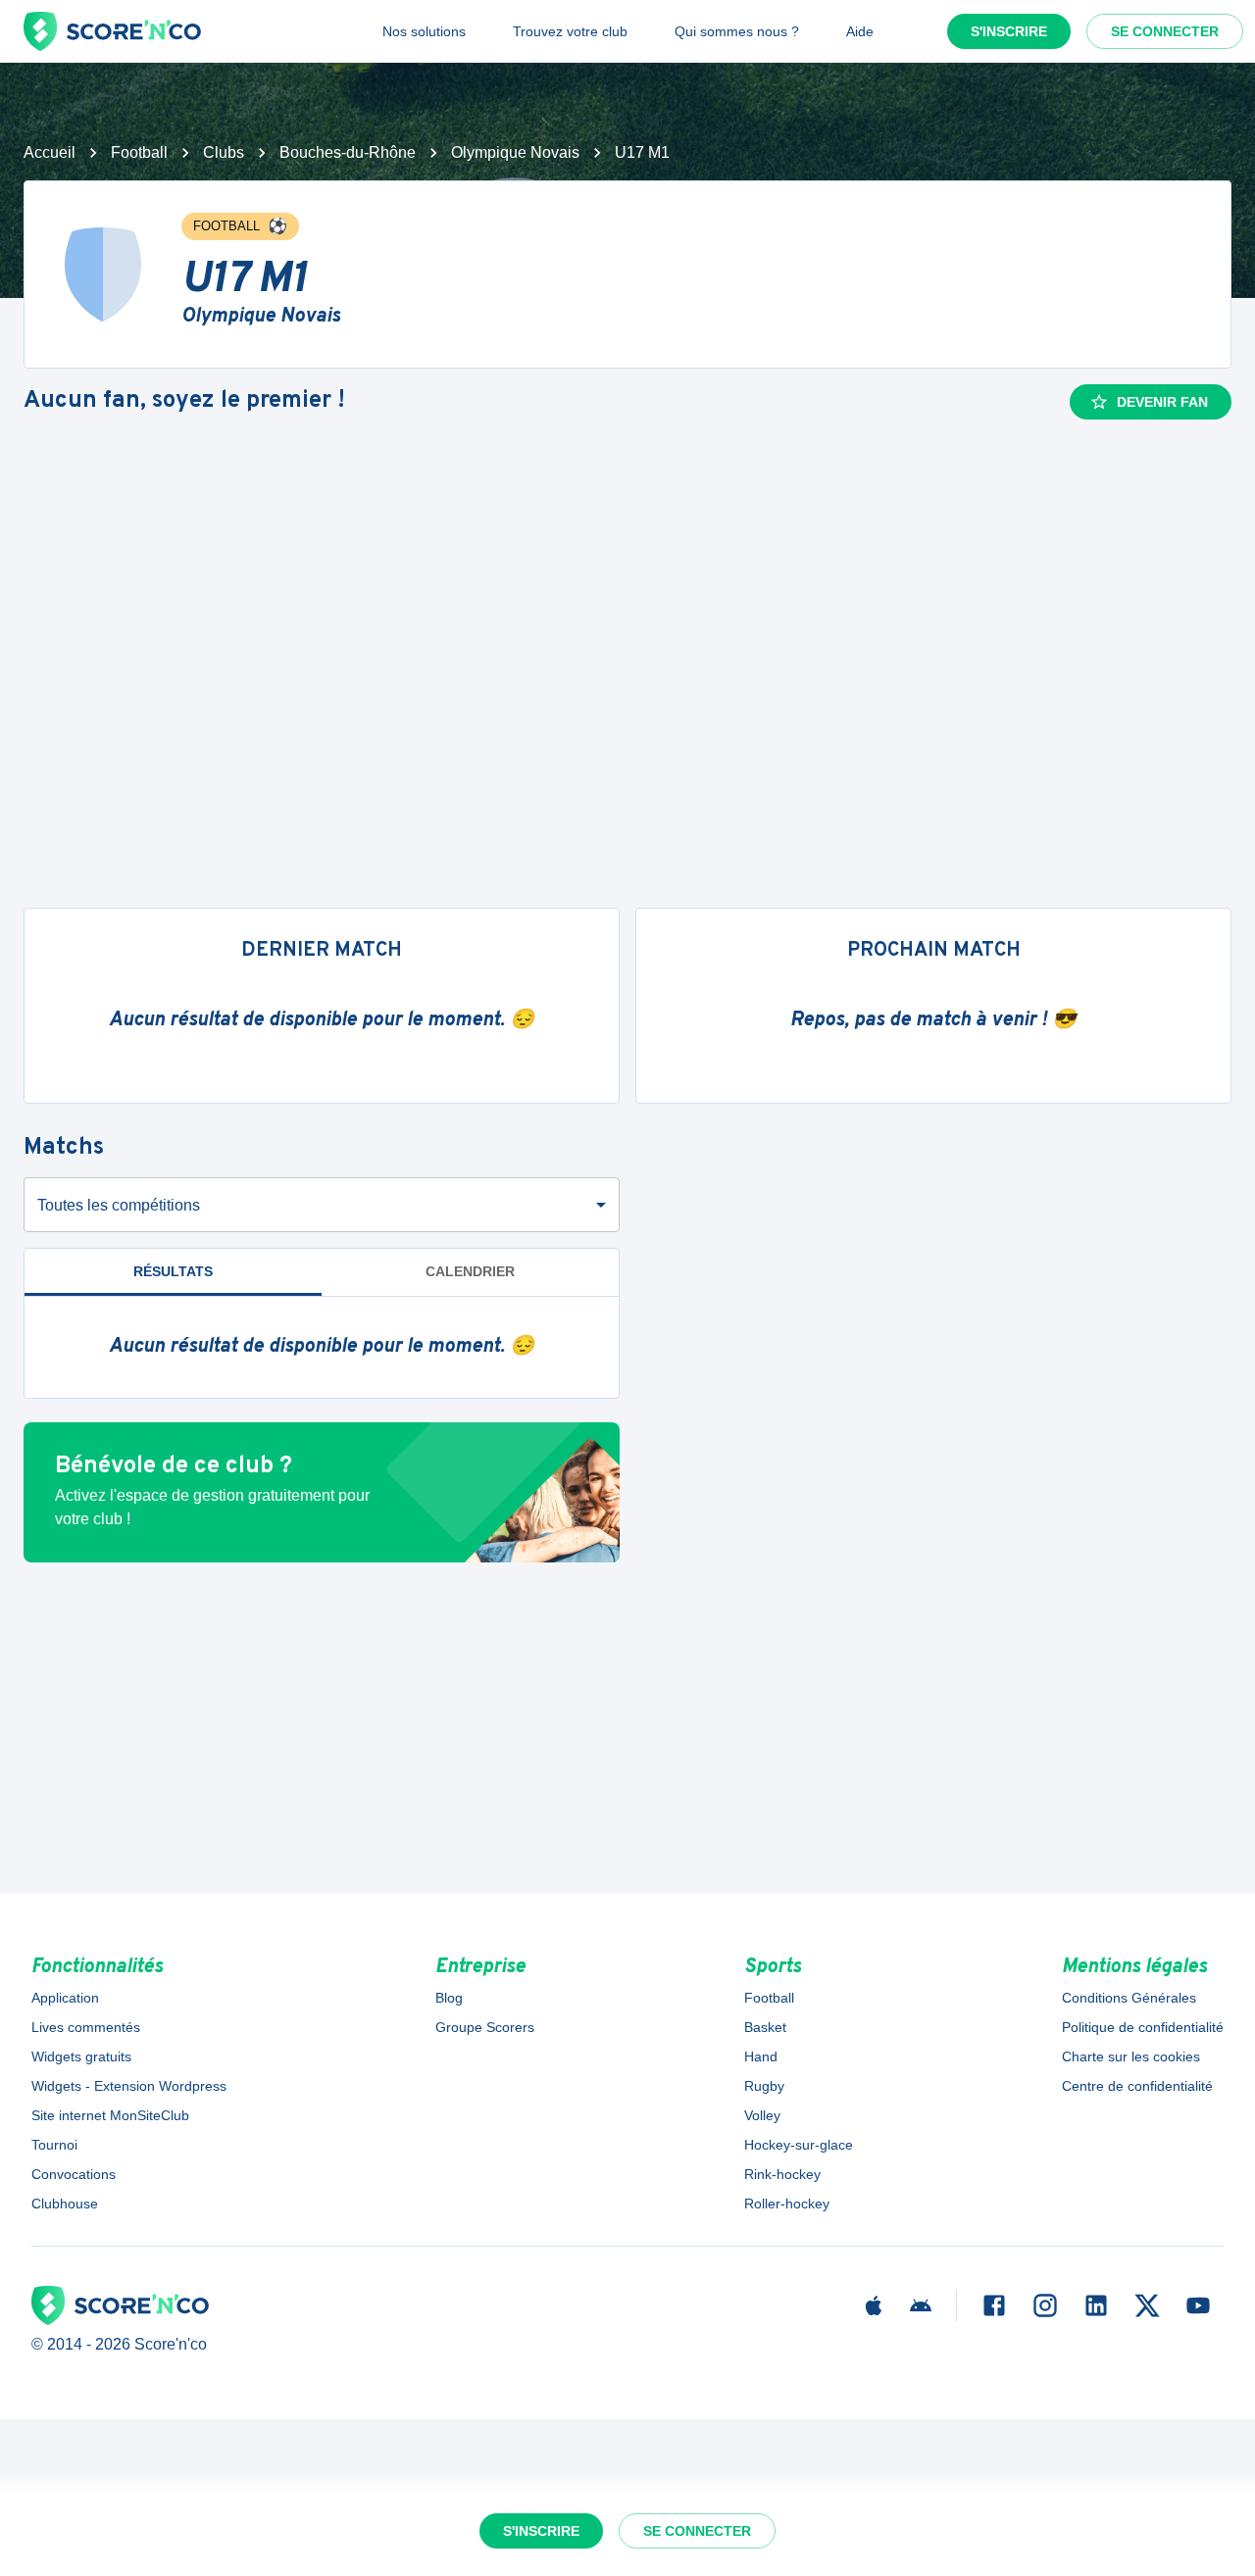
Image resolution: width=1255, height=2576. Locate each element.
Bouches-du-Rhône (348, 152)
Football (139, 152)
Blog (449, 1998)
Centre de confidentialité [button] (1137, 2086)
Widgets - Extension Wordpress (129, 2086)
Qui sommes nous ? (737, 31)
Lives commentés (86, 2027)
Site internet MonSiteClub (110, 2115)
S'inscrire (1009, 31)
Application (65, 1998)
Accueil (50, 152)
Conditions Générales (1129, 1998)
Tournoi (54, 2145)
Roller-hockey (787, 2204)
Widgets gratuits (81, 2056)
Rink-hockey (782, 2174)
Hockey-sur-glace (799, 2145)
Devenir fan (1162, 402)
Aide (860, 31)
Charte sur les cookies (1131, 2056)
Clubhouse (65, 2204)
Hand (761, 2056)
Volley (762, 2115)
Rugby (764, 2086)
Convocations (74, 2174)
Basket (765, 2027)
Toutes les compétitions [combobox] (119, 1205)
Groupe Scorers (485, 2027)
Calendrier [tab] (470, 1271)
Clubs (224, 152)
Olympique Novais (515, 152)
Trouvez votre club (570, 31)
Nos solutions (424, 31)
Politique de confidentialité (1143, 2027)
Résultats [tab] (173, 1271)
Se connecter (1165, 31)
